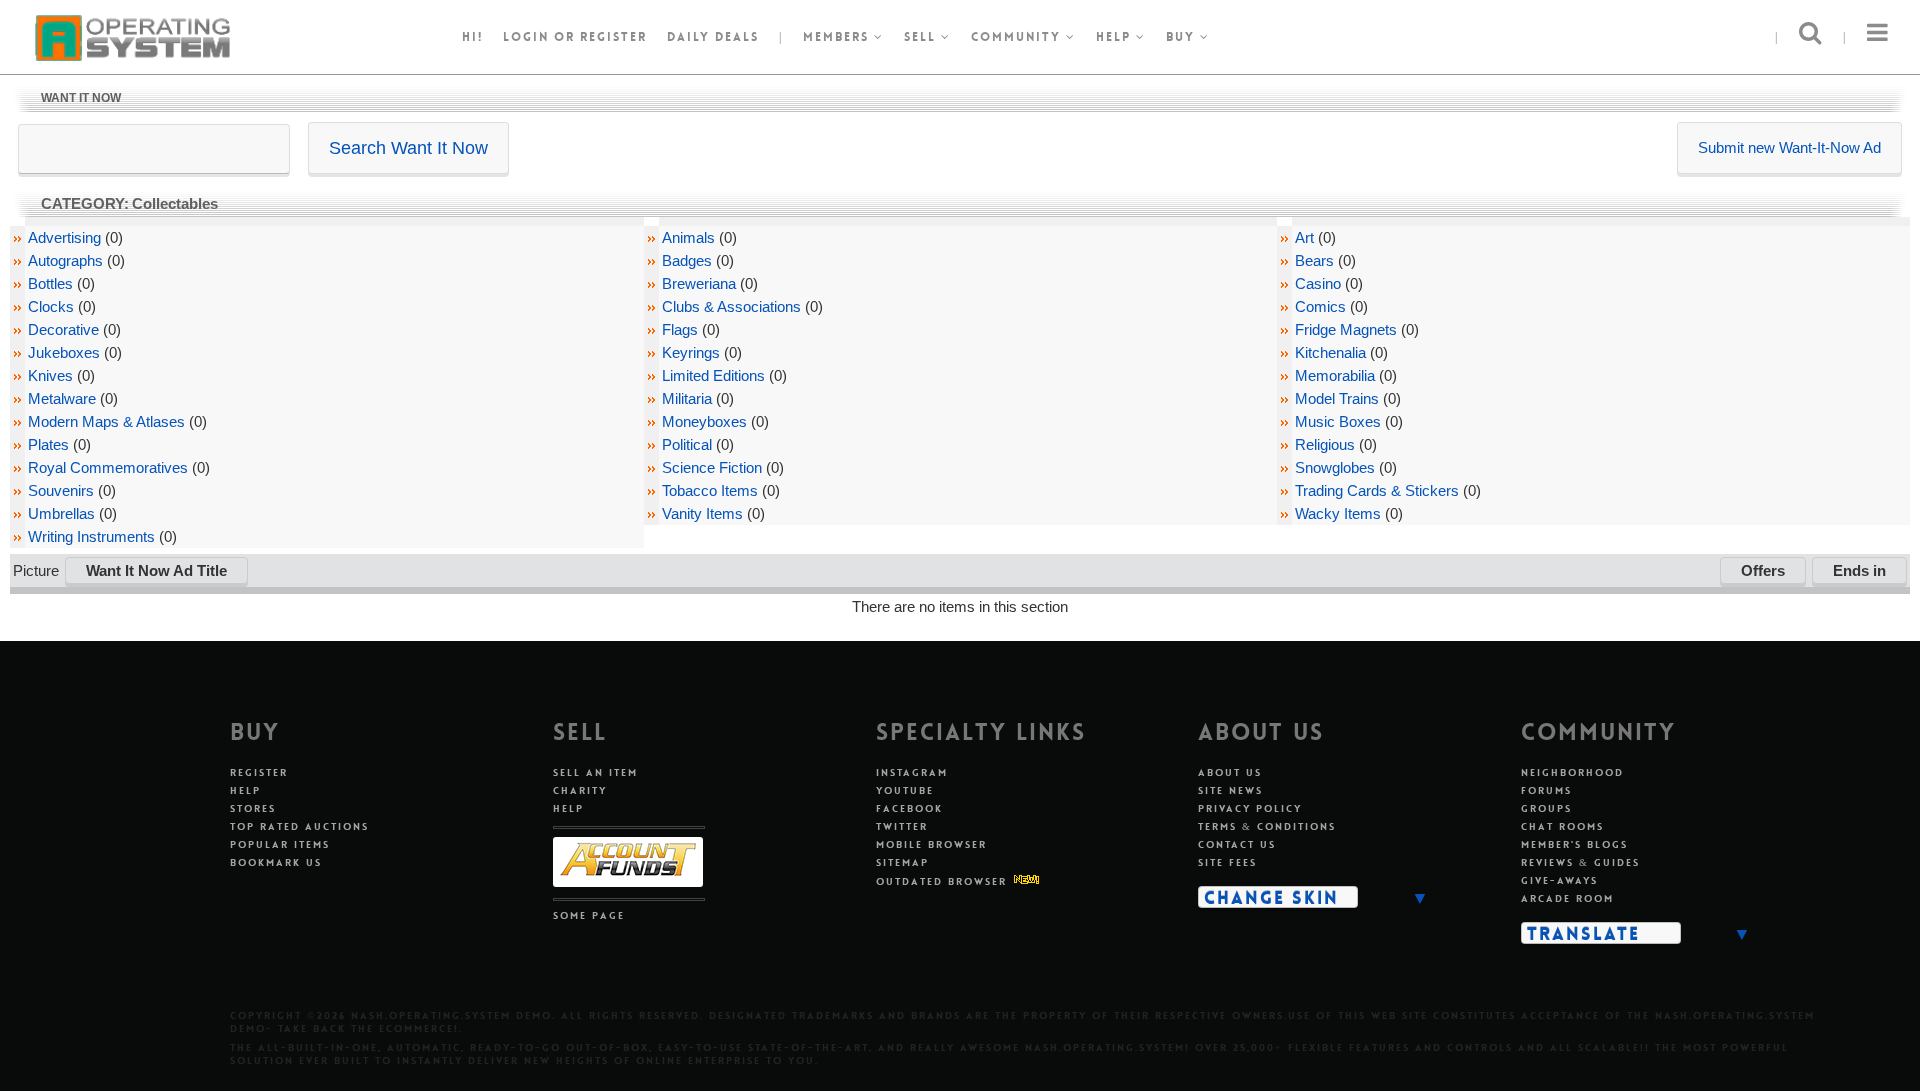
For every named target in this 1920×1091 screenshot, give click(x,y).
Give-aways (1559, 880)
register (613, 37)
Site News (1230, 790)
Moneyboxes (704, 421)
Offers (1763, 570)
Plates (48, 444)
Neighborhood (1572, 772)
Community (1018, 37)
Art (1304, 237)
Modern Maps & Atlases (106, 421)
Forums (1546, 790)
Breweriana (699, 283)
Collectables (175, 203)
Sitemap (902, 862)
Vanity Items (702, 513)
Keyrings (691, 352)
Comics (1320, 306)
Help (1116, 37)
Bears (1314, 260)
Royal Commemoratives (108, 467)
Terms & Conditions (1267, 826)
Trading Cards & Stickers (1377, 490)
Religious (1325, 444)
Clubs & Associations (731, 306)
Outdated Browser (941, 881)
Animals (688, 237)
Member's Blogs (1574, 844)
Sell (922, 37)
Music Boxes (1338, 421)
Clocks (51, 306)
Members (838, 37)
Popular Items (280, 844)
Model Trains (1337, 398)
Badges (687, 260)
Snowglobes (1335, 467)
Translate (1583, 933)
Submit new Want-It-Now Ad (1789, 147)
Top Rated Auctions (299, 826)
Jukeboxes (64, 352)
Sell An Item (595, 772)
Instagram (912, 772)
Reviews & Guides (1580, 862)
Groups (1546, 808)
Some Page (589, 915)
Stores (253, 808)
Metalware (62, 398)
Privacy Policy (1250, 808)
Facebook (909, 808)
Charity (580, 790)
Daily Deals (713, 37)
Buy (1183, 37)
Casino (1318, 283)
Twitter (902, 826)
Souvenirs (61, 490)
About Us (1230, 772)
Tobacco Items (710, 490)
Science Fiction (712, 467)
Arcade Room (1567, 898)
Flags (680, 329)
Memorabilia (1335, 375)
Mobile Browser (931, 844)
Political (687, 444)
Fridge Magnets (1346, 329)
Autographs (65, 260)
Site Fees (1227, 862)
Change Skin (1271, 897)
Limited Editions (713, 375)
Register (259, 772)
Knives (50, 375)
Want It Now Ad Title (156, 570)
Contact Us (1237, 844)
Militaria (687, 398)
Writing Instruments (91, 536)
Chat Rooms (1562, 826)
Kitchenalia (1330, 352)
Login (526, 37)
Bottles (50, 283)
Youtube (905, 790)
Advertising (64, 237)
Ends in (1859, 570)
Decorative (63, 329)
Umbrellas (61, 513)
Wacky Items (1338, 513)
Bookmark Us (276, 862)
